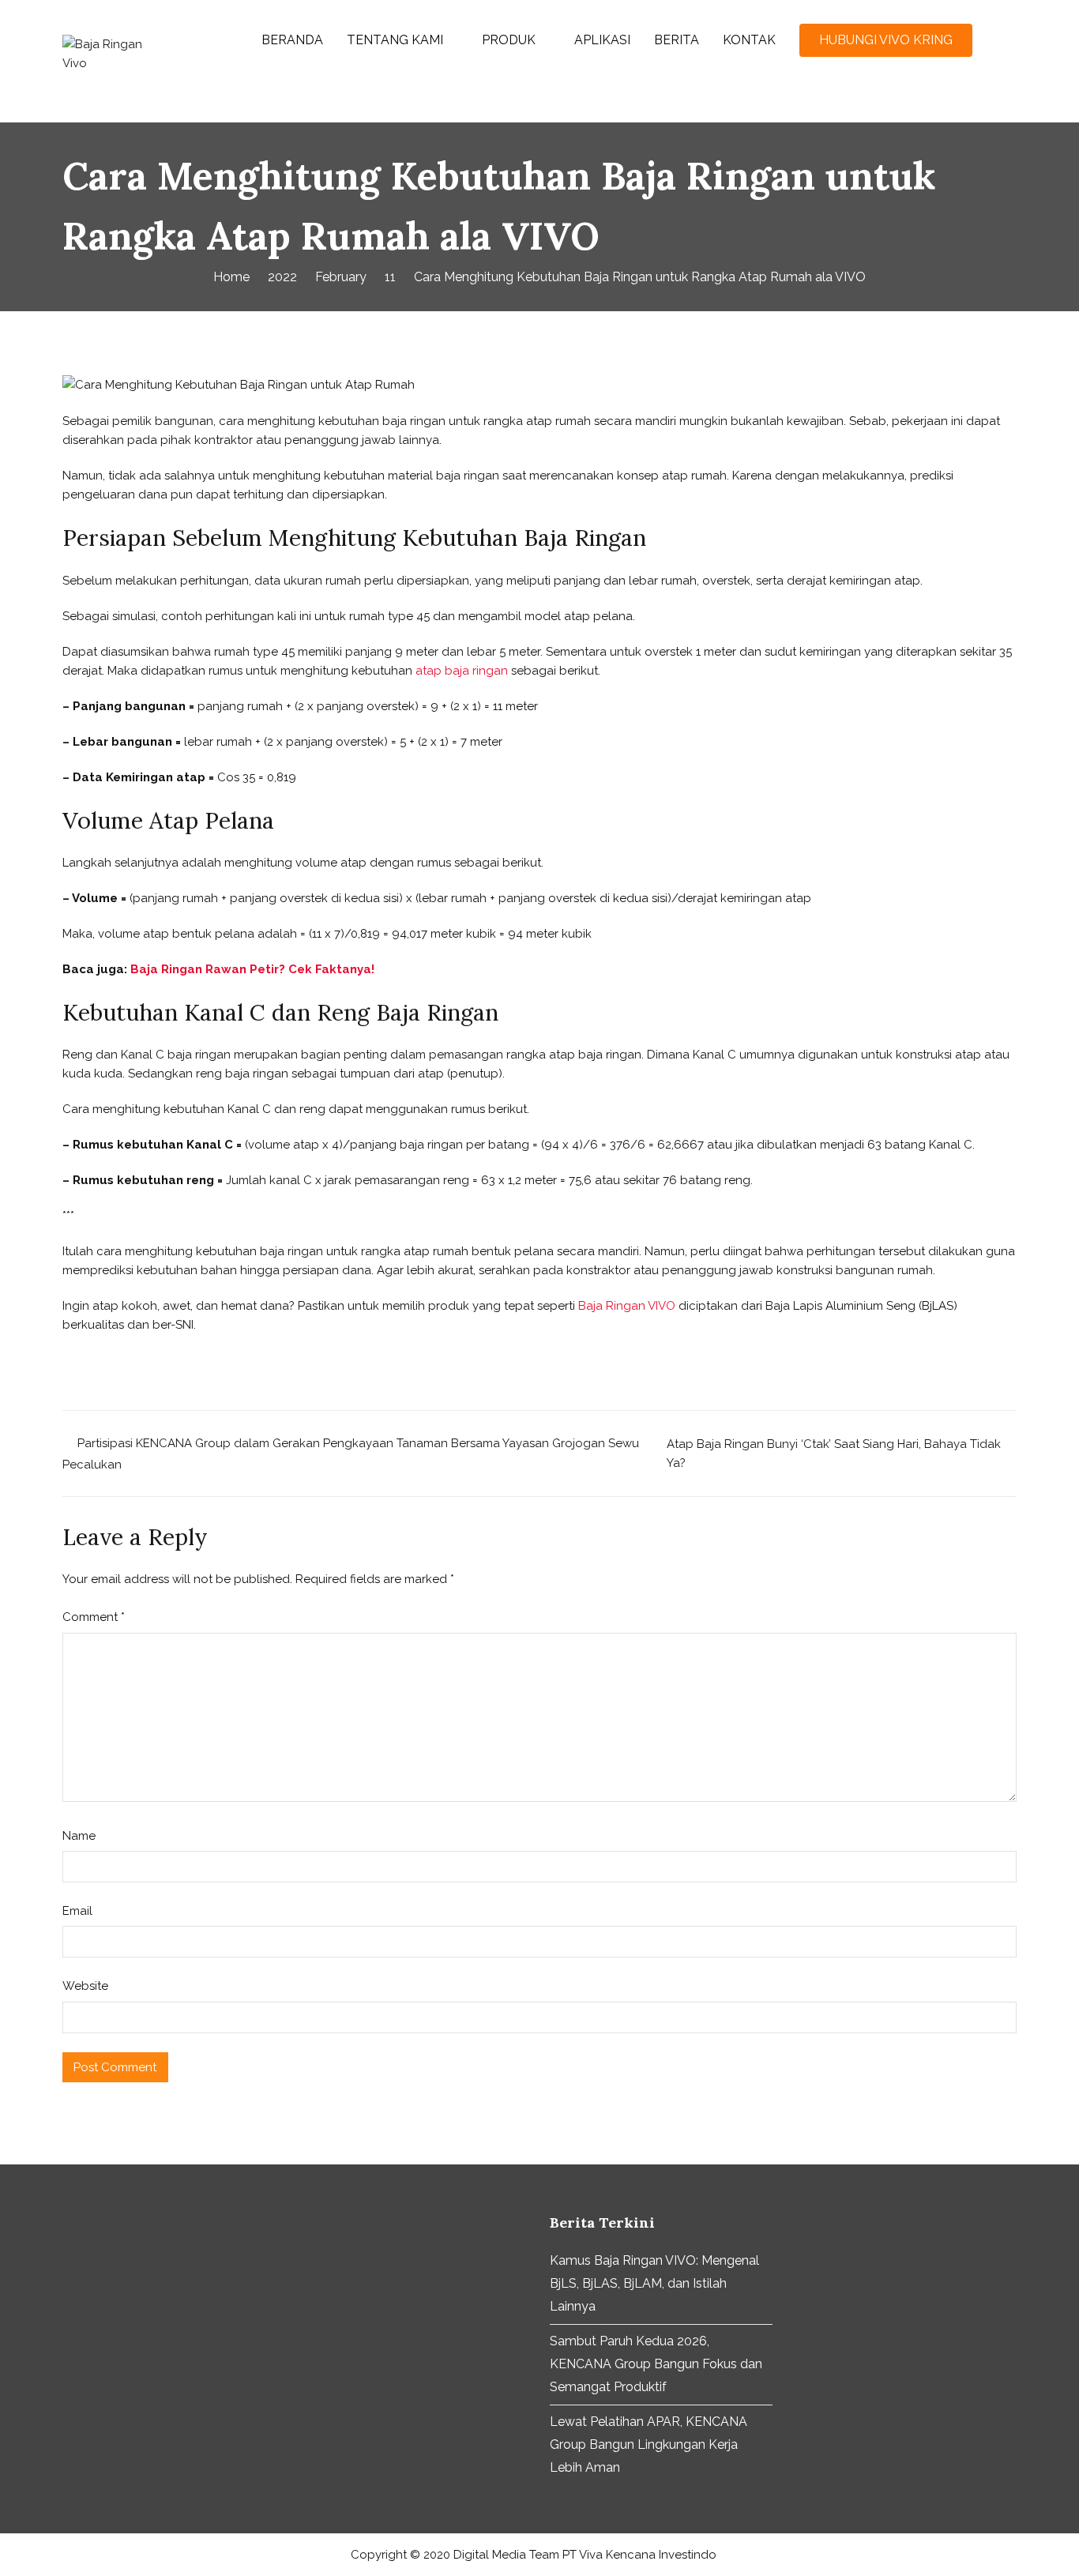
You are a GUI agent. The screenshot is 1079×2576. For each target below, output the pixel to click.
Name (79, 1836)
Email (77, 1911)
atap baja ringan (462, 671)
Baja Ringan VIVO (627, 1306)
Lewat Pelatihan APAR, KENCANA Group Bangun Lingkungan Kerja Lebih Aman (649, 2444)
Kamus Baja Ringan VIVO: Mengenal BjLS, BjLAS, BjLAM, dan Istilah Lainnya (654, 2283)
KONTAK (749, 40)
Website (85, 1986)
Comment (94, 1617)
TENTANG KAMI (395, 40)
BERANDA (292, 40)
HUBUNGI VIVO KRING (886, 40)
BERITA (677, 40)
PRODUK (509, 40)
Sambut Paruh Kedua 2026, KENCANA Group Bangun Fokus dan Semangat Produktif (656, 2364)
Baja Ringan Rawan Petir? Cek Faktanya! (252, 969)
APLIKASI (602, 40)
